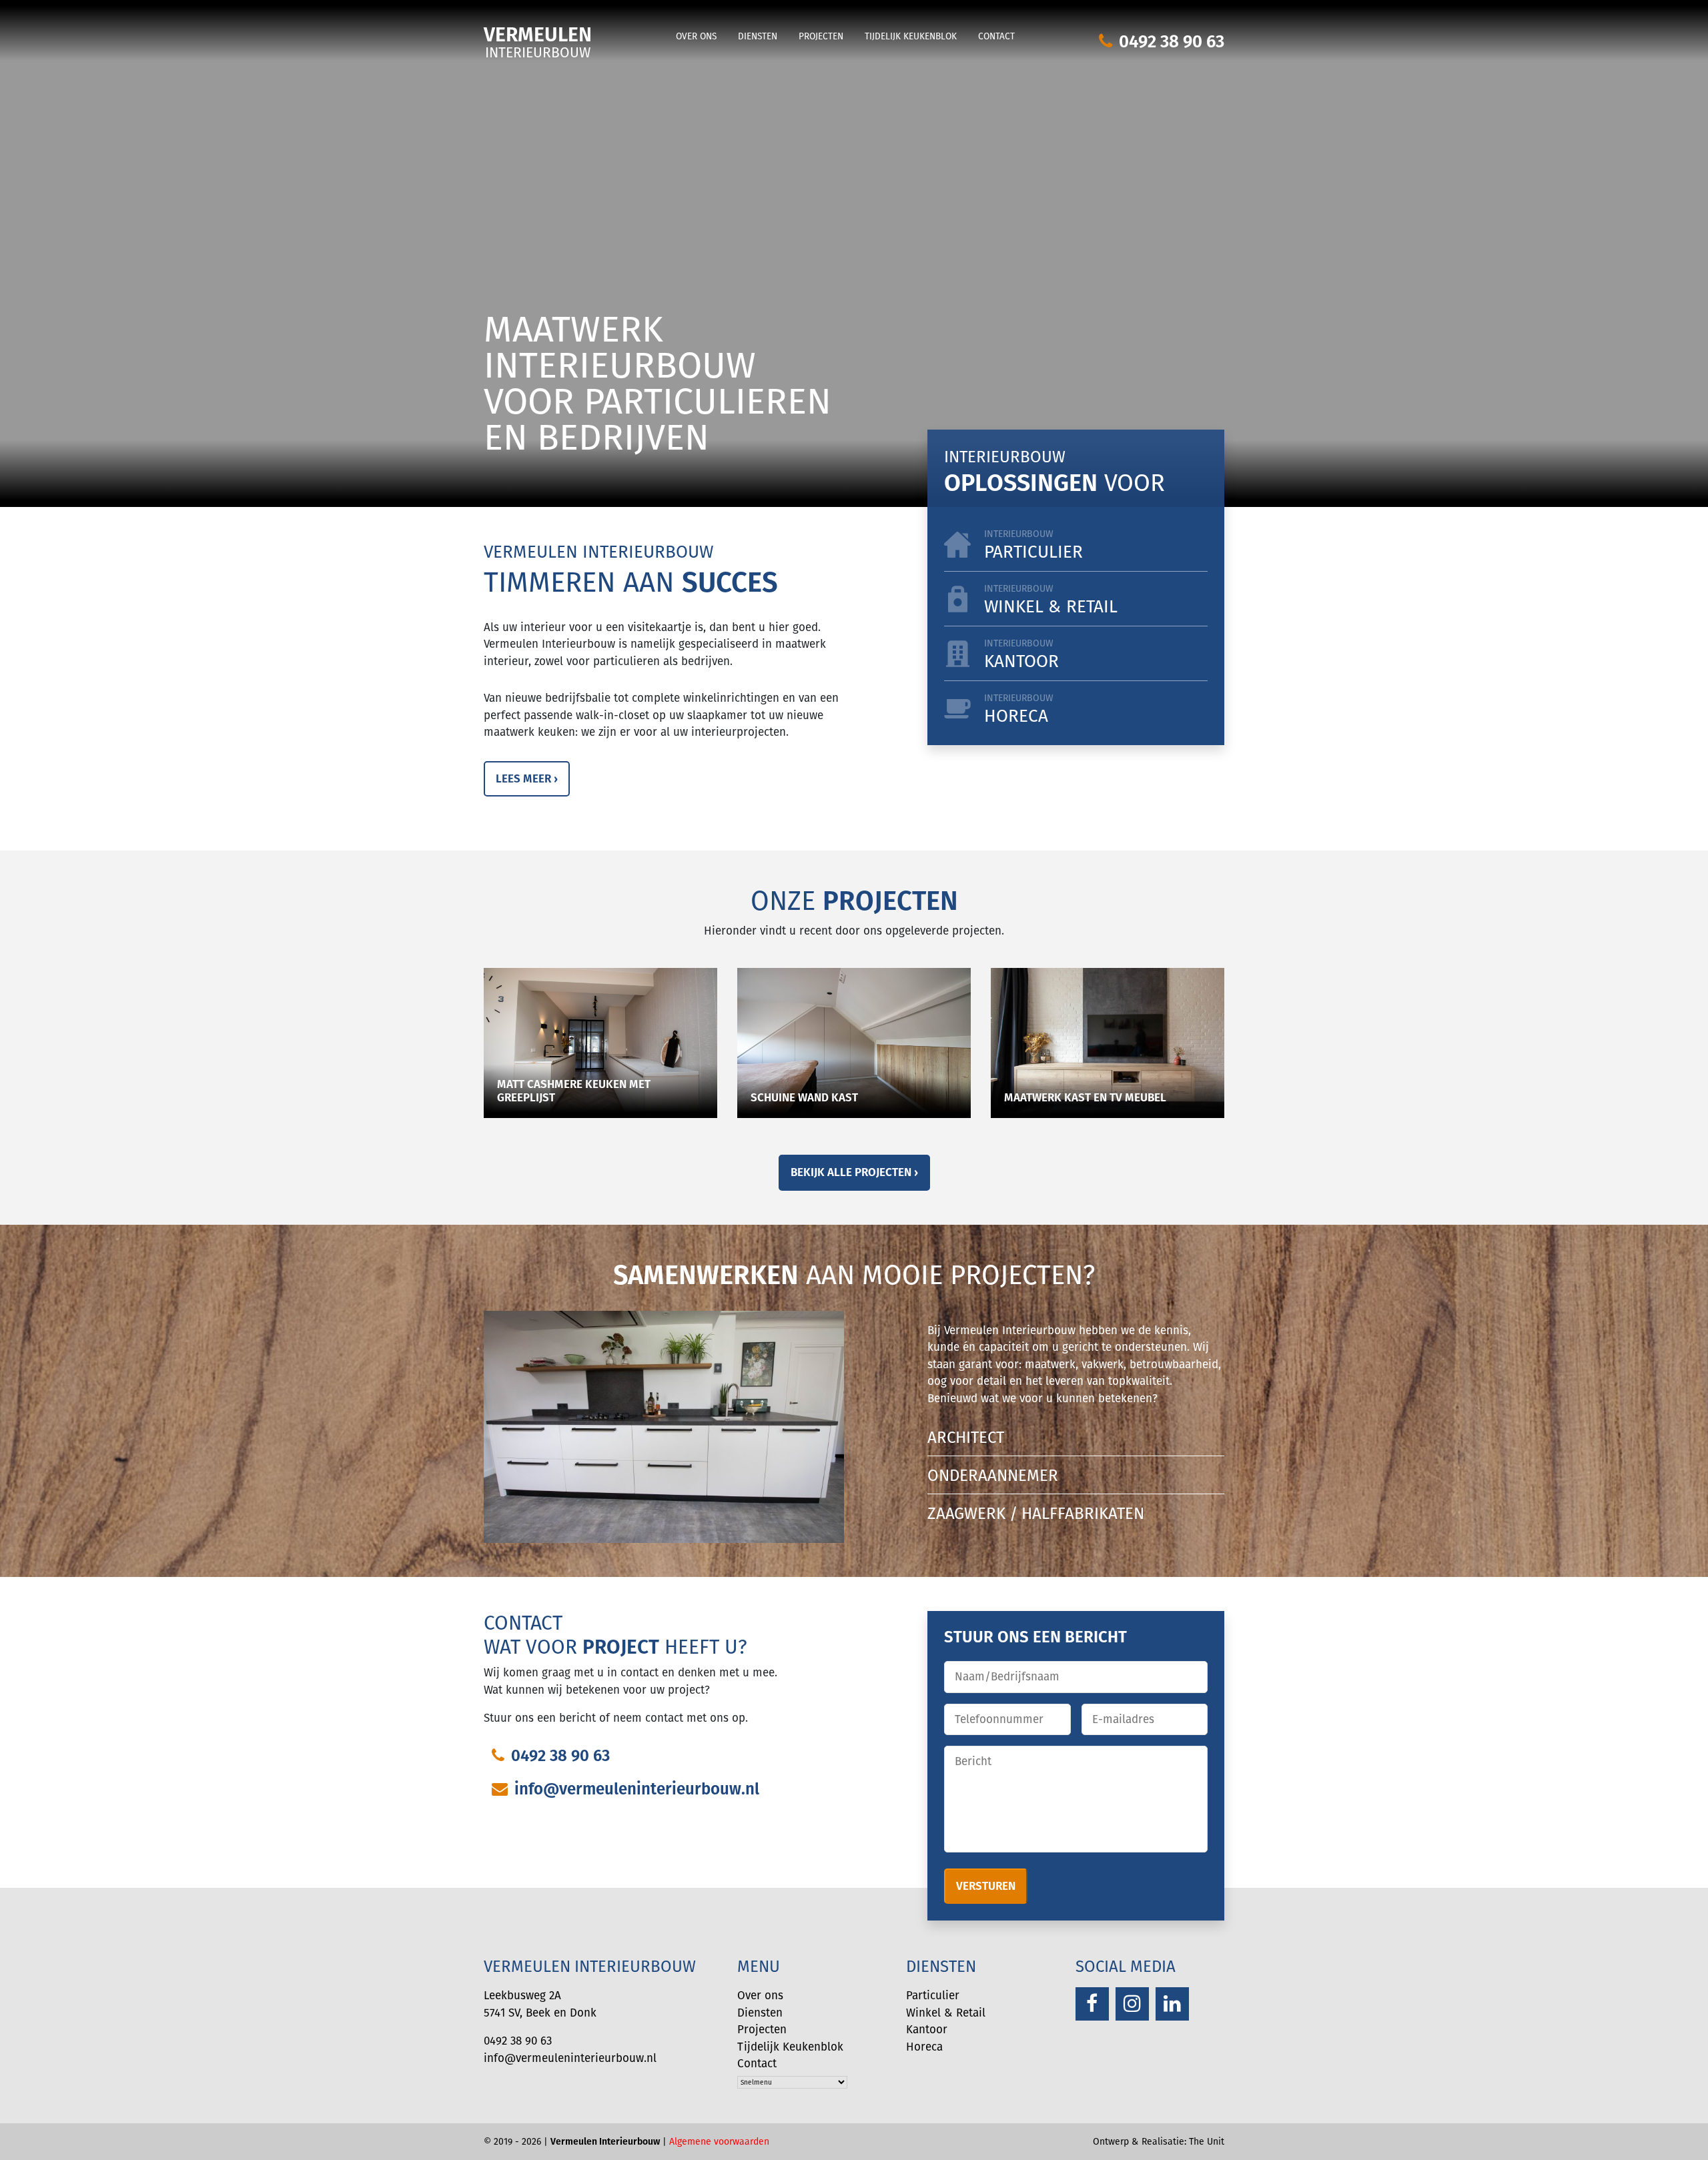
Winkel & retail (1051, 600)
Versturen (986, 1886)
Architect (966, 1437)
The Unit (1207, 2141)
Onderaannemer (993, 1475)
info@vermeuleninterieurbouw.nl (637, 1788)
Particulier (1033, 545)
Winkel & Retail (946, 2013)
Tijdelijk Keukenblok (911, 36)
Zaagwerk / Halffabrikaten (1036, 1513)
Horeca (1019, 709)
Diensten (758, 36)
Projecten (821, 36)
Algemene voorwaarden (719, 2141)
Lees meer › (527, 778)
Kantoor (1021, 655)
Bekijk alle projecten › (854, 1172)
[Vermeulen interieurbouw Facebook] (1092, 2004)
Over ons (696, 36)
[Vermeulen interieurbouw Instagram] (1132, 2004)
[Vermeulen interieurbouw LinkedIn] (1172, 2004)
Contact (996, 36)
